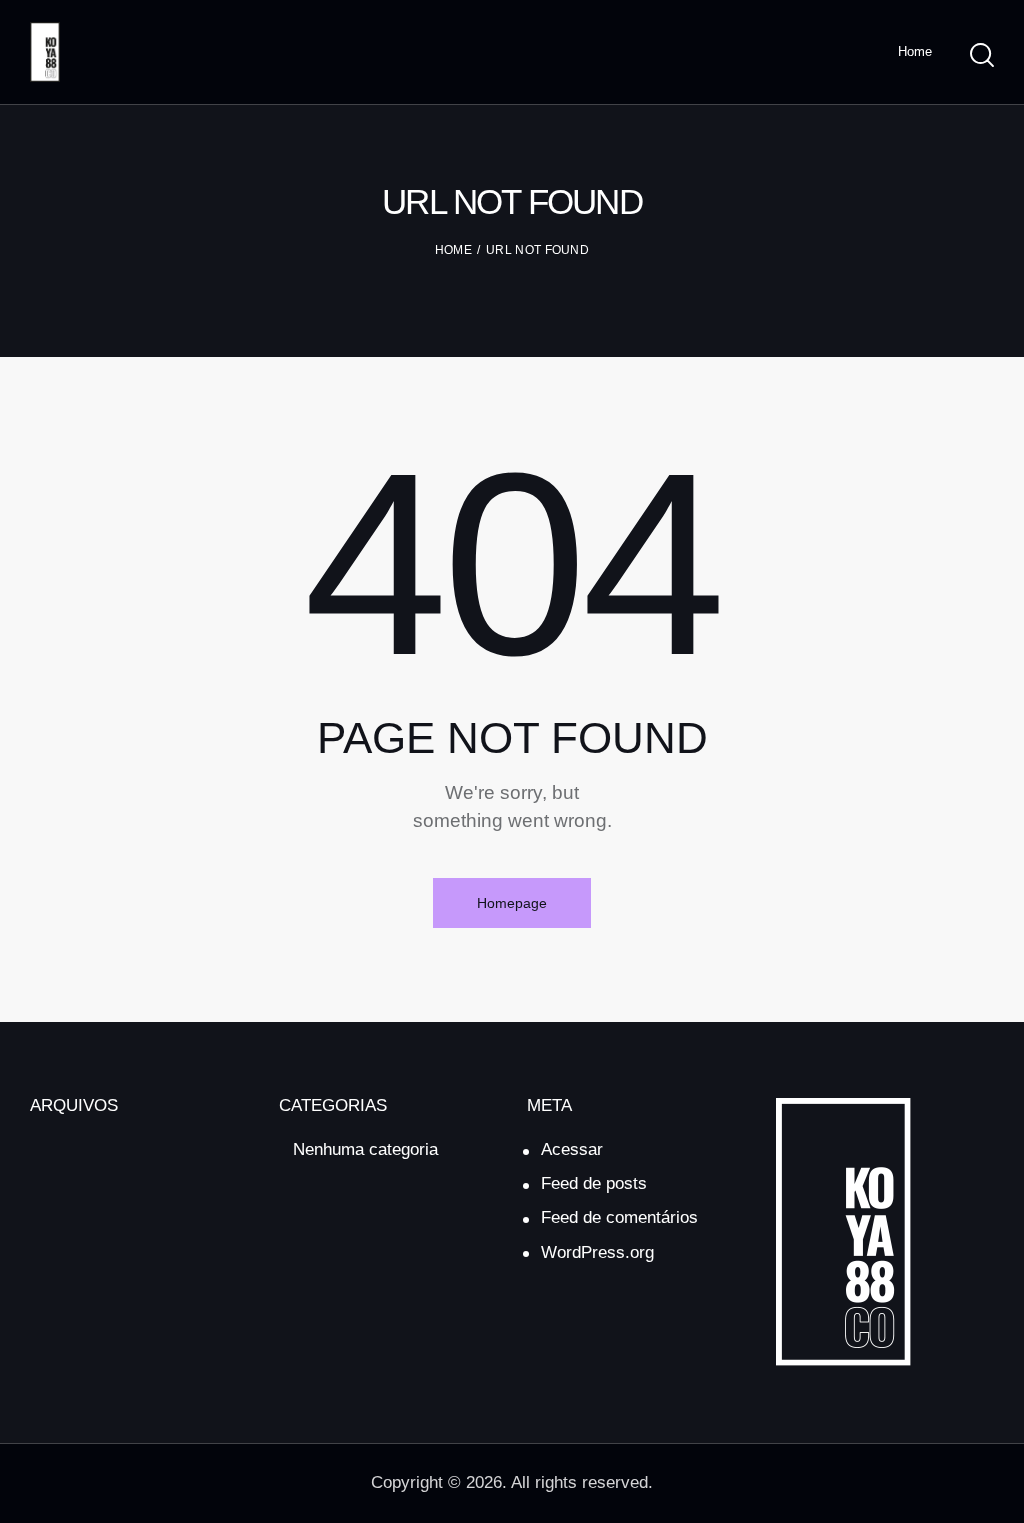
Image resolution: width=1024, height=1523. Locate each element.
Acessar (572, 1149)
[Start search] (982, 55)
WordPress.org (597, 1252)
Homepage (512, 903)
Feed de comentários (619, 1217)
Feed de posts (594, 1183)
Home (453, 250)
